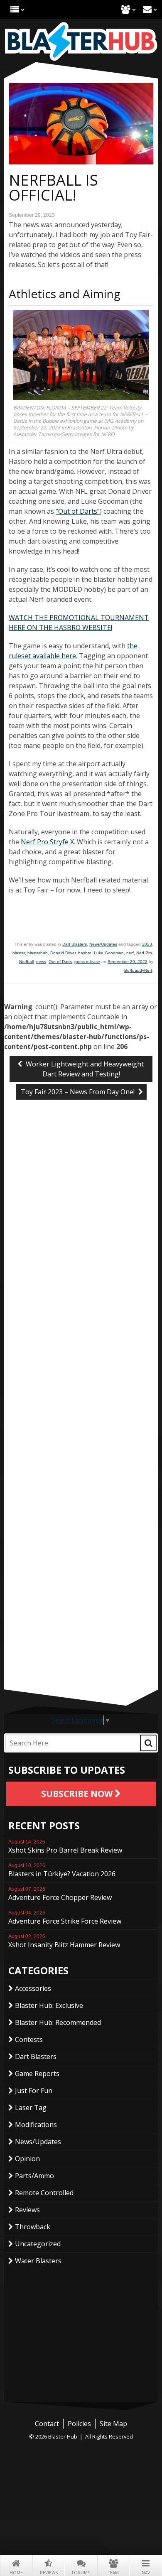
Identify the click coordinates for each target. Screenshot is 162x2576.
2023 (147, 944)
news (41, 962)
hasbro (85, 953)
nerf (130, 953)
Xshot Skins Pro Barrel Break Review (65, 1847)
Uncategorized (38, 2244)
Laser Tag (31, 2108)
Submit (148, 1743)
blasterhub (38, 953)
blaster (19, 953)
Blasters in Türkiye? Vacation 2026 (62, 1870)
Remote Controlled (44, 2193)
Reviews (49, 2573)
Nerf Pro (144, 953)
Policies (79, 2424)
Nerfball (26, 962)
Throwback (33, 2227)
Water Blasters (38, 2261)
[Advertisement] (81, 1631)
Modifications (36, 2125)
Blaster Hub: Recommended (58, 2022)
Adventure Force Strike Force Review (65, 1918)
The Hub (15, 9)
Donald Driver (63, 953)
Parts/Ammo (34, 2176)
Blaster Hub (81, 42)
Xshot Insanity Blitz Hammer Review (64, 1941)
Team (113, 2573)
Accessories (33, 1988)
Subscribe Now (78, 1794)
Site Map (113, 2424)
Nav (146, 2573)
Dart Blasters (75, 944)
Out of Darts (60, 962)
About (126, 9)
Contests (29, 2039)
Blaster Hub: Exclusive (49, 2005)
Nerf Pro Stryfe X (47, 842)
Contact (147, 9)
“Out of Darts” (78, 511)
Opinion (27, 2159)
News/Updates (103, 944)
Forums (81, 2573)
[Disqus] (81, 1245)
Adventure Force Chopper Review (60, 1894)
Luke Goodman (109, 953)
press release (87, 962)
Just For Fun (34, 2091)
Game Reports (37, 2074)
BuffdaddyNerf (138, 970)
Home (16, 2573)
